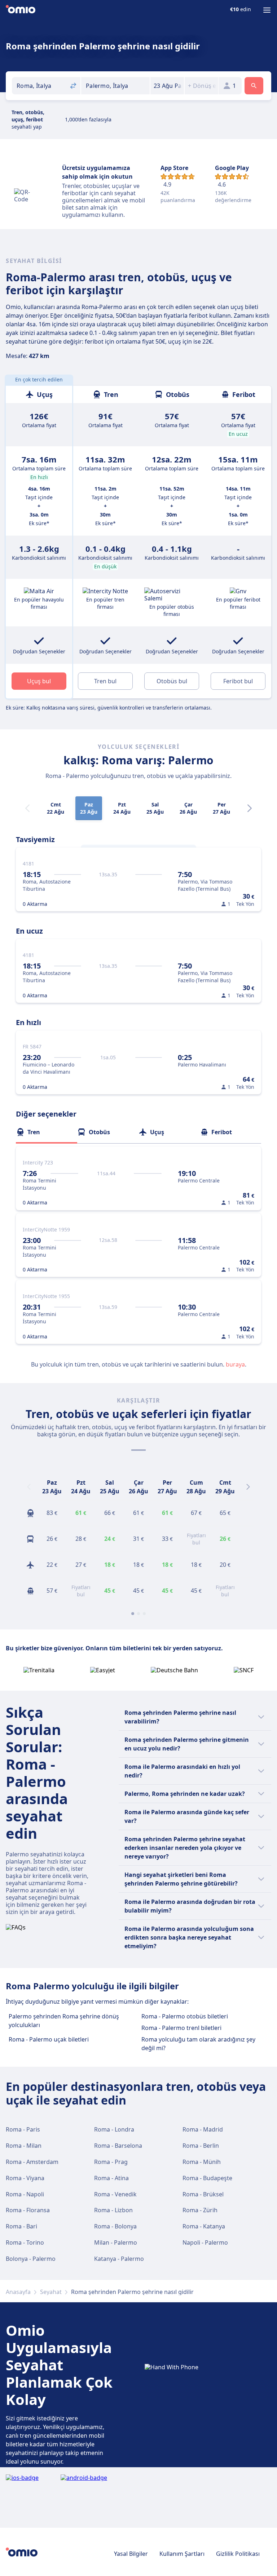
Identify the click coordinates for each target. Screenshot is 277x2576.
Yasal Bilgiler (131, 2554)
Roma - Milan (24, 2146)
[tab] (47, 1132)
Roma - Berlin (201, 2146)
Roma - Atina (111, 2178)
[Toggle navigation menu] (267, 10)
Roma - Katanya (204, 2226)
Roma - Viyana (25, 2178)
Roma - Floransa (28, 2210)
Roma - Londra (114, 2129)
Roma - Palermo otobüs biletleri (185, 2016)
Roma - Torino (25, 2242)
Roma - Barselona (118, 2146)
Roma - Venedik (115, 2194)
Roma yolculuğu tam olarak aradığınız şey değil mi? (198, 2044)
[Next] (250, 808)
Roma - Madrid (203, 2129)
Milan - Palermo (116, 2242)
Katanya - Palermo (119, 2259)
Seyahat (51, 2292)
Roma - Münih (202, 2162)
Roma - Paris (23, 2129)
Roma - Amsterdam (32, 2162)
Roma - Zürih (200, 2210)
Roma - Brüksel (203, 2194)
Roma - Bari (21, 2226)
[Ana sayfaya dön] (21, 10)
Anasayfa (18, 2292)
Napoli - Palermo (205, 2242)
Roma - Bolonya (115, 2226)
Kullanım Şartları (182, 2554)
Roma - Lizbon (113, 2210)
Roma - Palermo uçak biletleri (49, 2039)
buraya (235, 1364)
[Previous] (29, 1487)
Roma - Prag (111, 2162)
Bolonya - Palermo (31, 2259)
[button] (167, 86)
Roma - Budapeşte (207, 2178)
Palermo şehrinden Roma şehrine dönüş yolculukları (64, 2021)
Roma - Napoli (25, 2194)
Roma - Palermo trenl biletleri (181, 2028)
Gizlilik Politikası (238, 2554)
